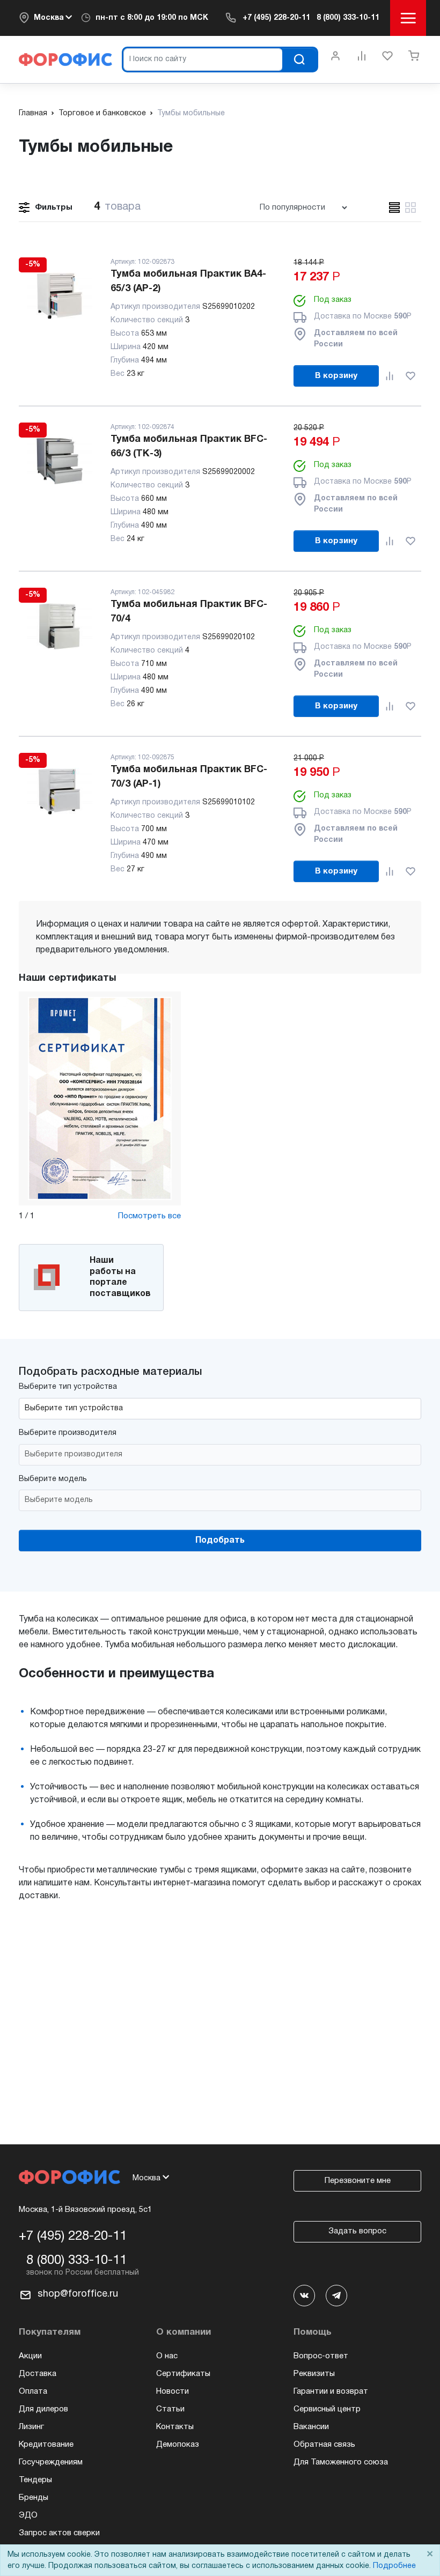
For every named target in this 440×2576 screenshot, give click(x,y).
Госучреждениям (51, 2462)
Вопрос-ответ (321, 2356)
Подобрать (220, 1541)
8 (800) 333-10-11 (348, 18)
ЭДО (28, 2515)
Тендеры (35, 2480)
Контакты (175, 2427)
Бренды (34, 2498)
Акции (30, 2356)
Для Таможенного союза (341, 2462)
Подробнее (394, 2566)
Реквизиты (314, 2374)
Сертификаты (183, 2374)
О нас (167, 2356)
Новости (173, 2392)
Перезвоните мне (358, 2181)
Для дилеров (43, 2409)
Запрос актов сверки (59, 2533)
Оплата (33, 2392)
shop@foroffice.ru (78, 2294)
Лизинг (31, 2427)
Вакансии (311, 2427)
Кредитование (46, 2445)
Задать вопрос (357, 2231)
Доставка (38, 2374)
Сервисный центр (327, 2409)
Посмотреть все (149, 1216)
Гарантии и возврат (331, 2392)
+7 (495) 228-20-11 (276, 18)
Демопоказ (178, 2445)
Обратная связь (324, 2445)
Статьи (170, 2409)
